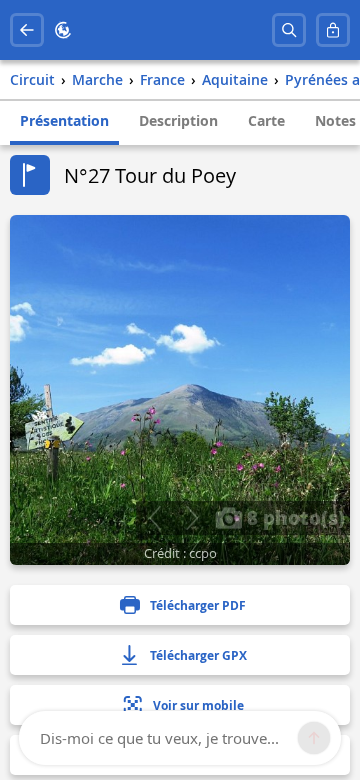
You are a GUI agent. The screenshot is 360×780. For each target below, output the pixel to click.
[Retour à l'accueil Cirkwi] (63, 30)
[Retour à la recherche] (27, 30)
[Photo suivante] (191, 518)
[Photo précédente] (154, 518)
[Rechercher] (289, 30)
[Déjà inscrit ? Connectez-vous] (333, 30)
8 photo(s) (293, 517)
